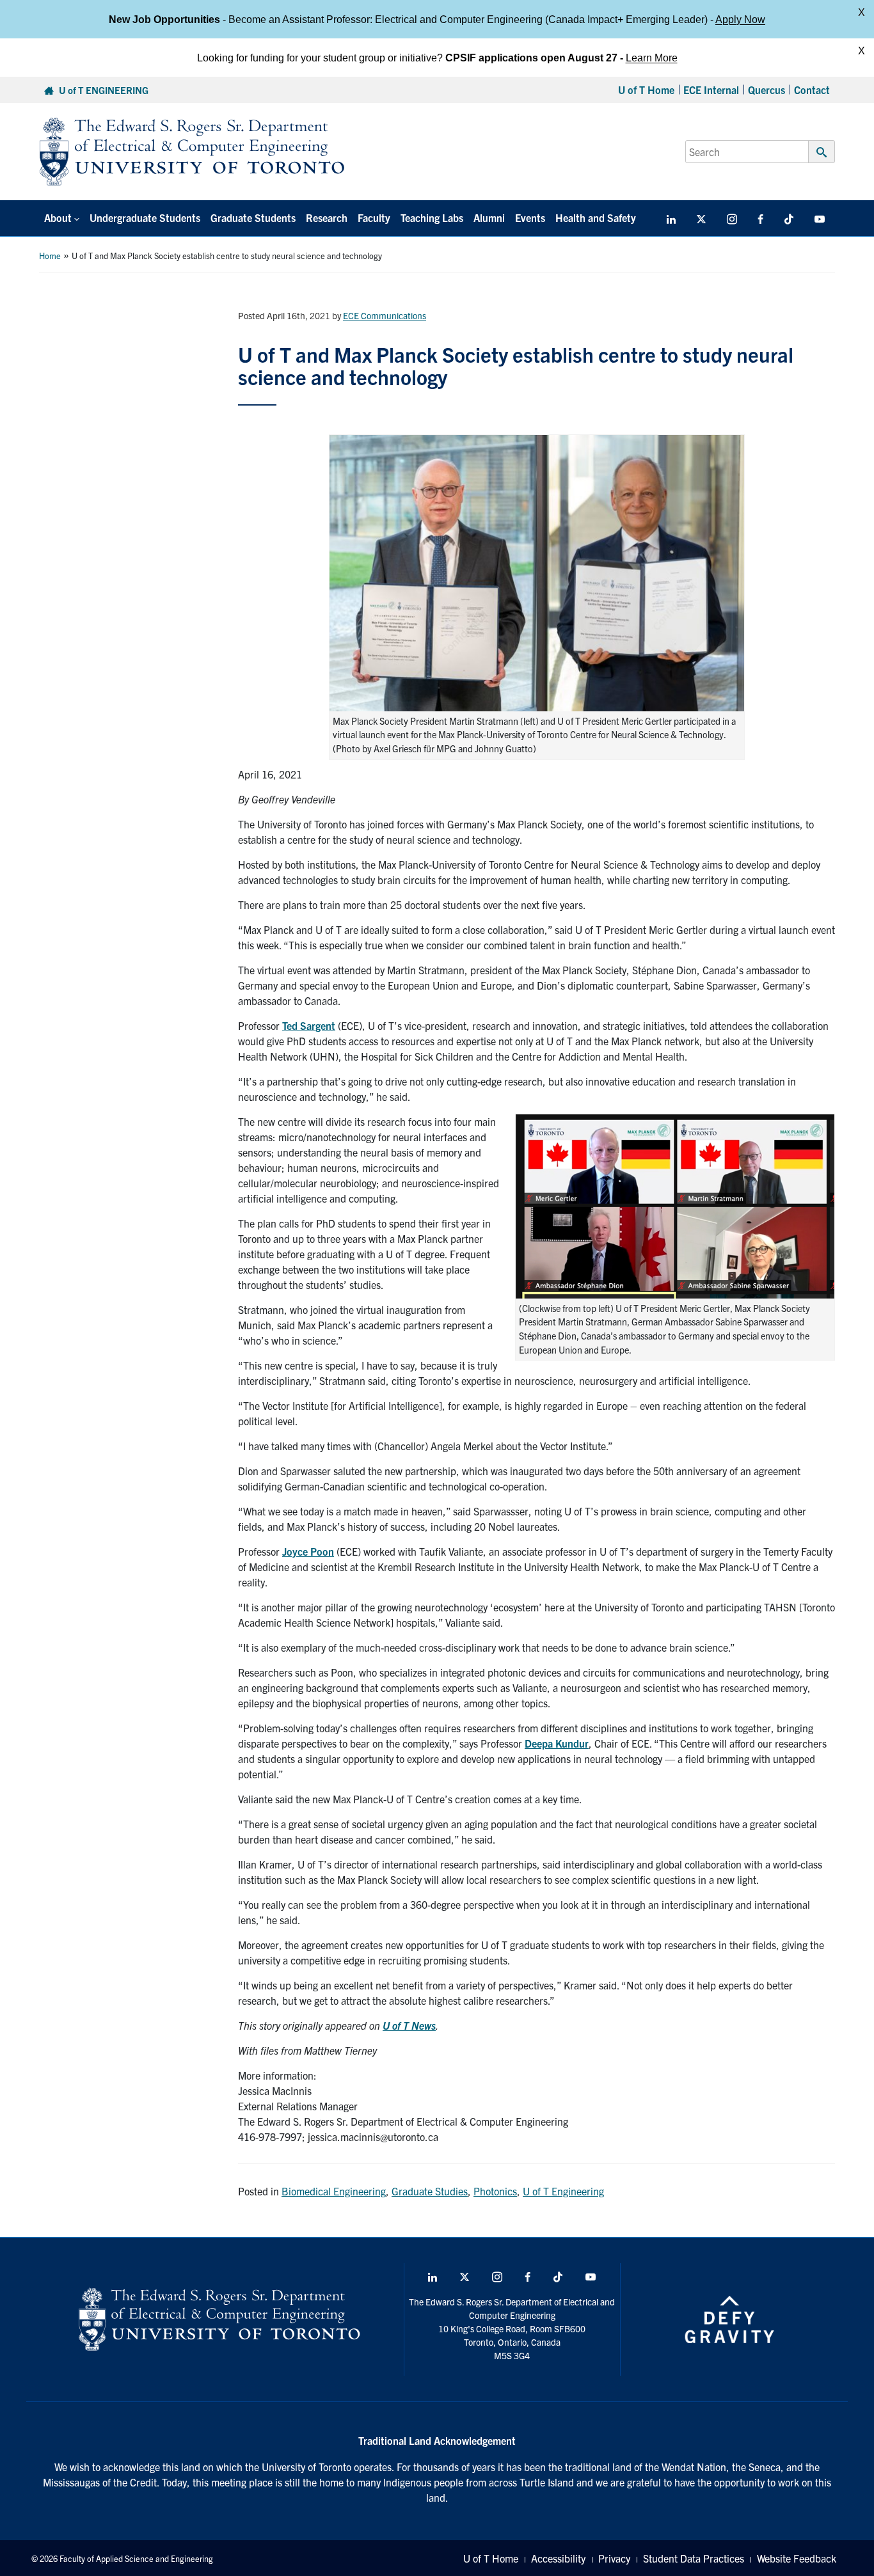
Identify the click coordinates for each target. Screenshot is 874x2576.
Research (327, 217)
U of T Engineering (563, 2191)
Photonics (495, 2191)
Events (530, 217)
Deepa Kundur (557, 1743)
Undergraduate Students (145, 217)
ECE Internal (711, 90)
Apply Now (740, 19)
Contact (812, 90)
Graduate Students (253, 217)
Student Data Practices (694, 2558)
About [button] (58, 217)
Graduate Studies (430, 2191)
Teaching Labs (432, 217)
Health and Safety (596, 217)
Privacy (614, 2558)
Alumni (489, 217)
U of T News (409, 2025)
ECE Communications (385, 315)
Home (50, 256)
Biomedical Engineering (334, 2191)
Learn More (652, 57)
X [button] (862, 12)
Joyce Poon (308, 1551)
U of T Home (646, 90)
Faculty (374, 217)
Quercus (767, 90)
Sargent (316, 1025)
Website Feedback (797, 2558)
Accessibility (558, 2558)
